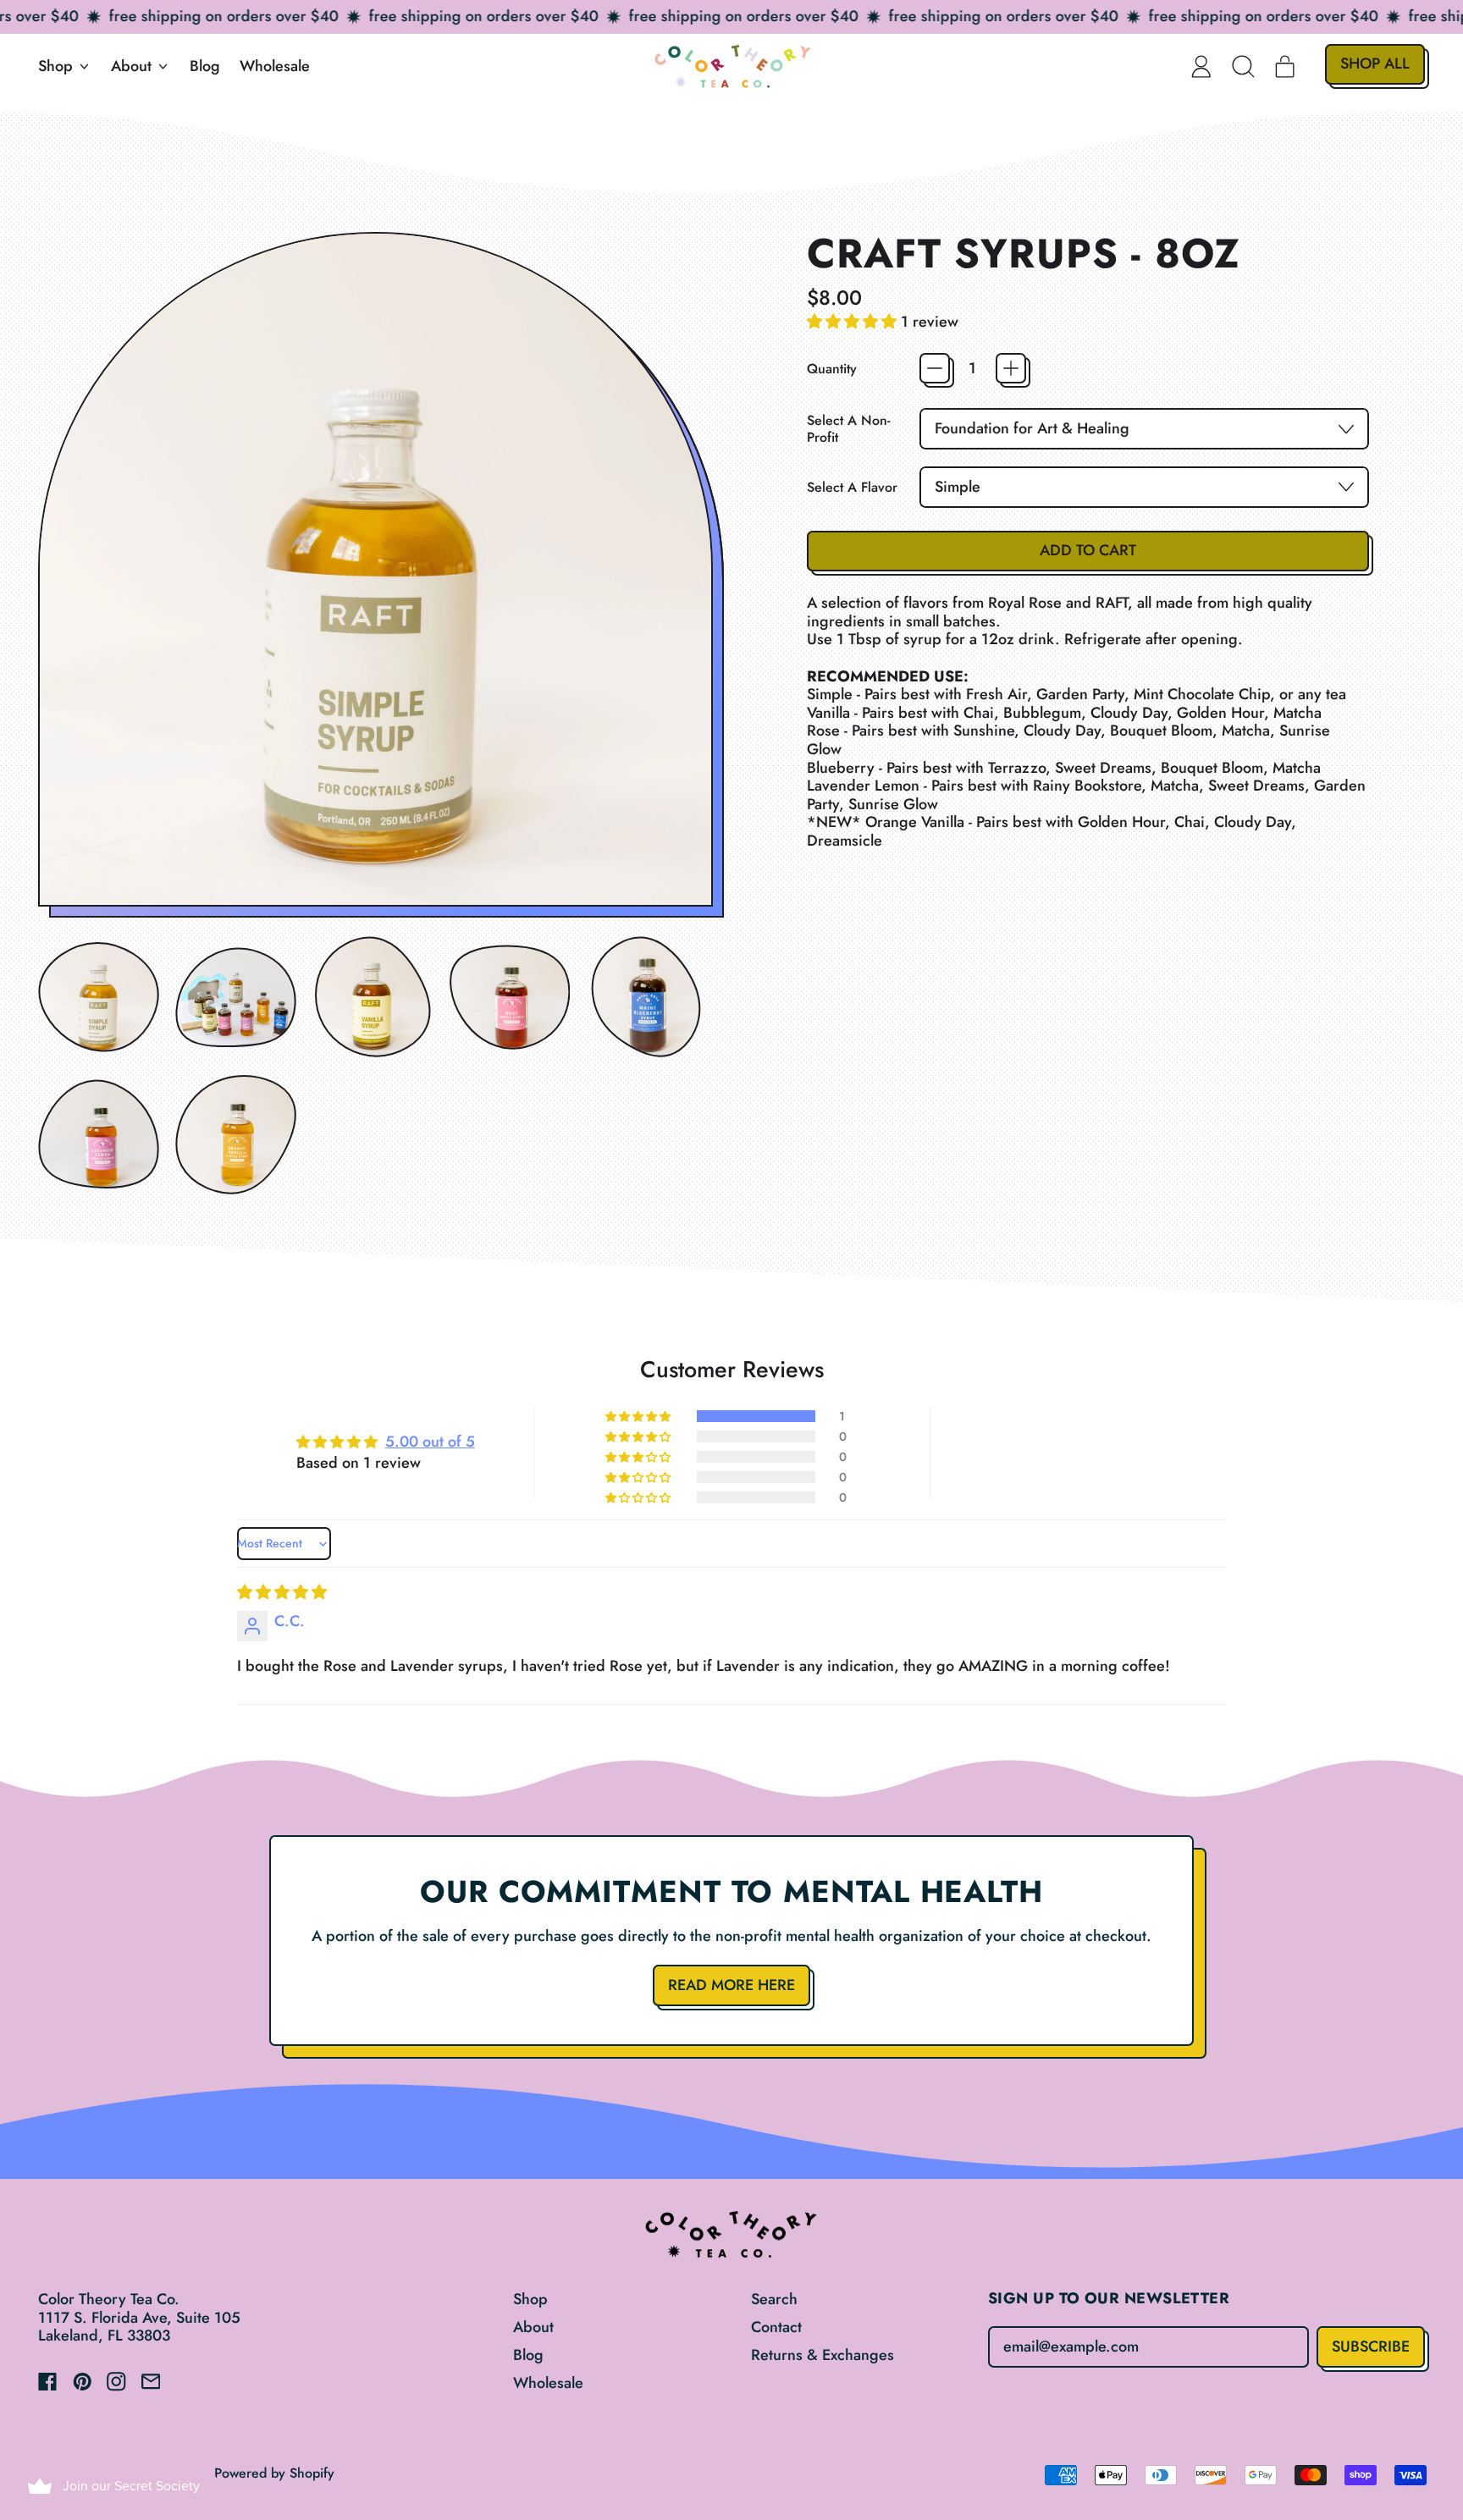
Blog (205, 66)
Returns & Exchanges (823, 2355)
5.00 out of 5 (430, 1442)
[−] (935, 368)
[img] (282, 1592)
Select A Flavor (852, 487)
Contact (776, 2327)
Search (774, 2299)
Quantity (832, 369)
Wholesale (275, 66)
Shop (530, 2299)
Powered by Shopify (274, 2473)
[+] (1011, 368)
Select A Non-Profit (848, 428)
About (533, 2327)
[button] (1244, 66)
